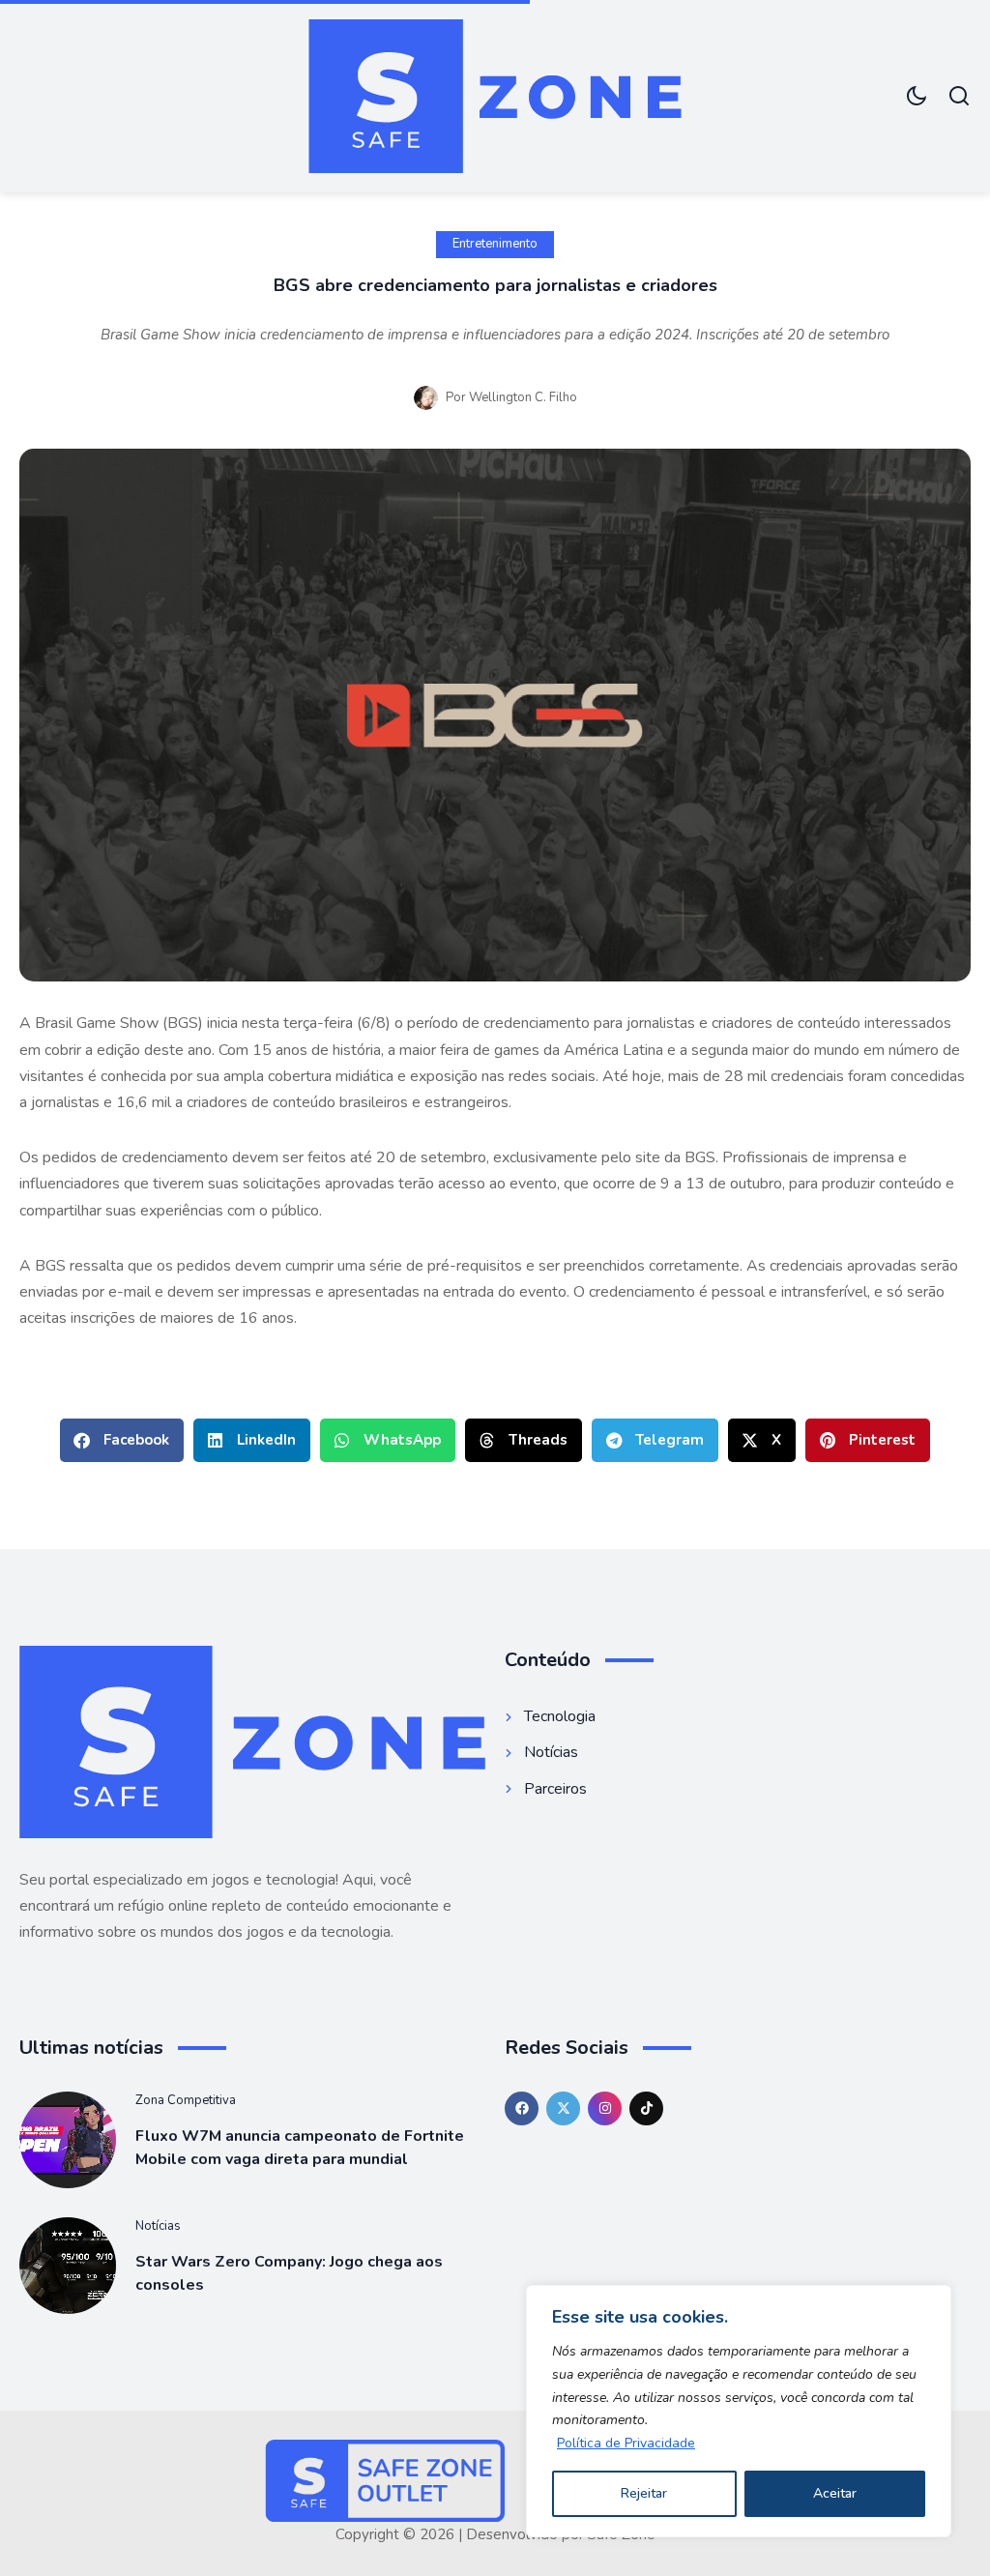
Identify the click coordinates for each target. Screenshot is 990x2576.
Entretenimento (495, 244)
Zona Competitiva (186, 2100)
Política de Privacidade (626, 2443)
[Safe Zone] (495, 96)
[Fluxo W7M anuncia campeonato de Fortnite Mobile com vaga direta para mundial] (68, 2140)
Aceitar (835, 2493)
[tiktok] (646, 2108)
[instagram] (605, 2108)
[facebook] (522, 2108)
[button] (122, 1440)
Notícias (158, 2226)
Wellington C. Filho (523, 397)
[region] (739, 2411)
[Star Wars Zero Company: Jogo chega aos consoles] (68, 2266)
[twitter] (563, 2108)
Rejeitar (644, 2493)
